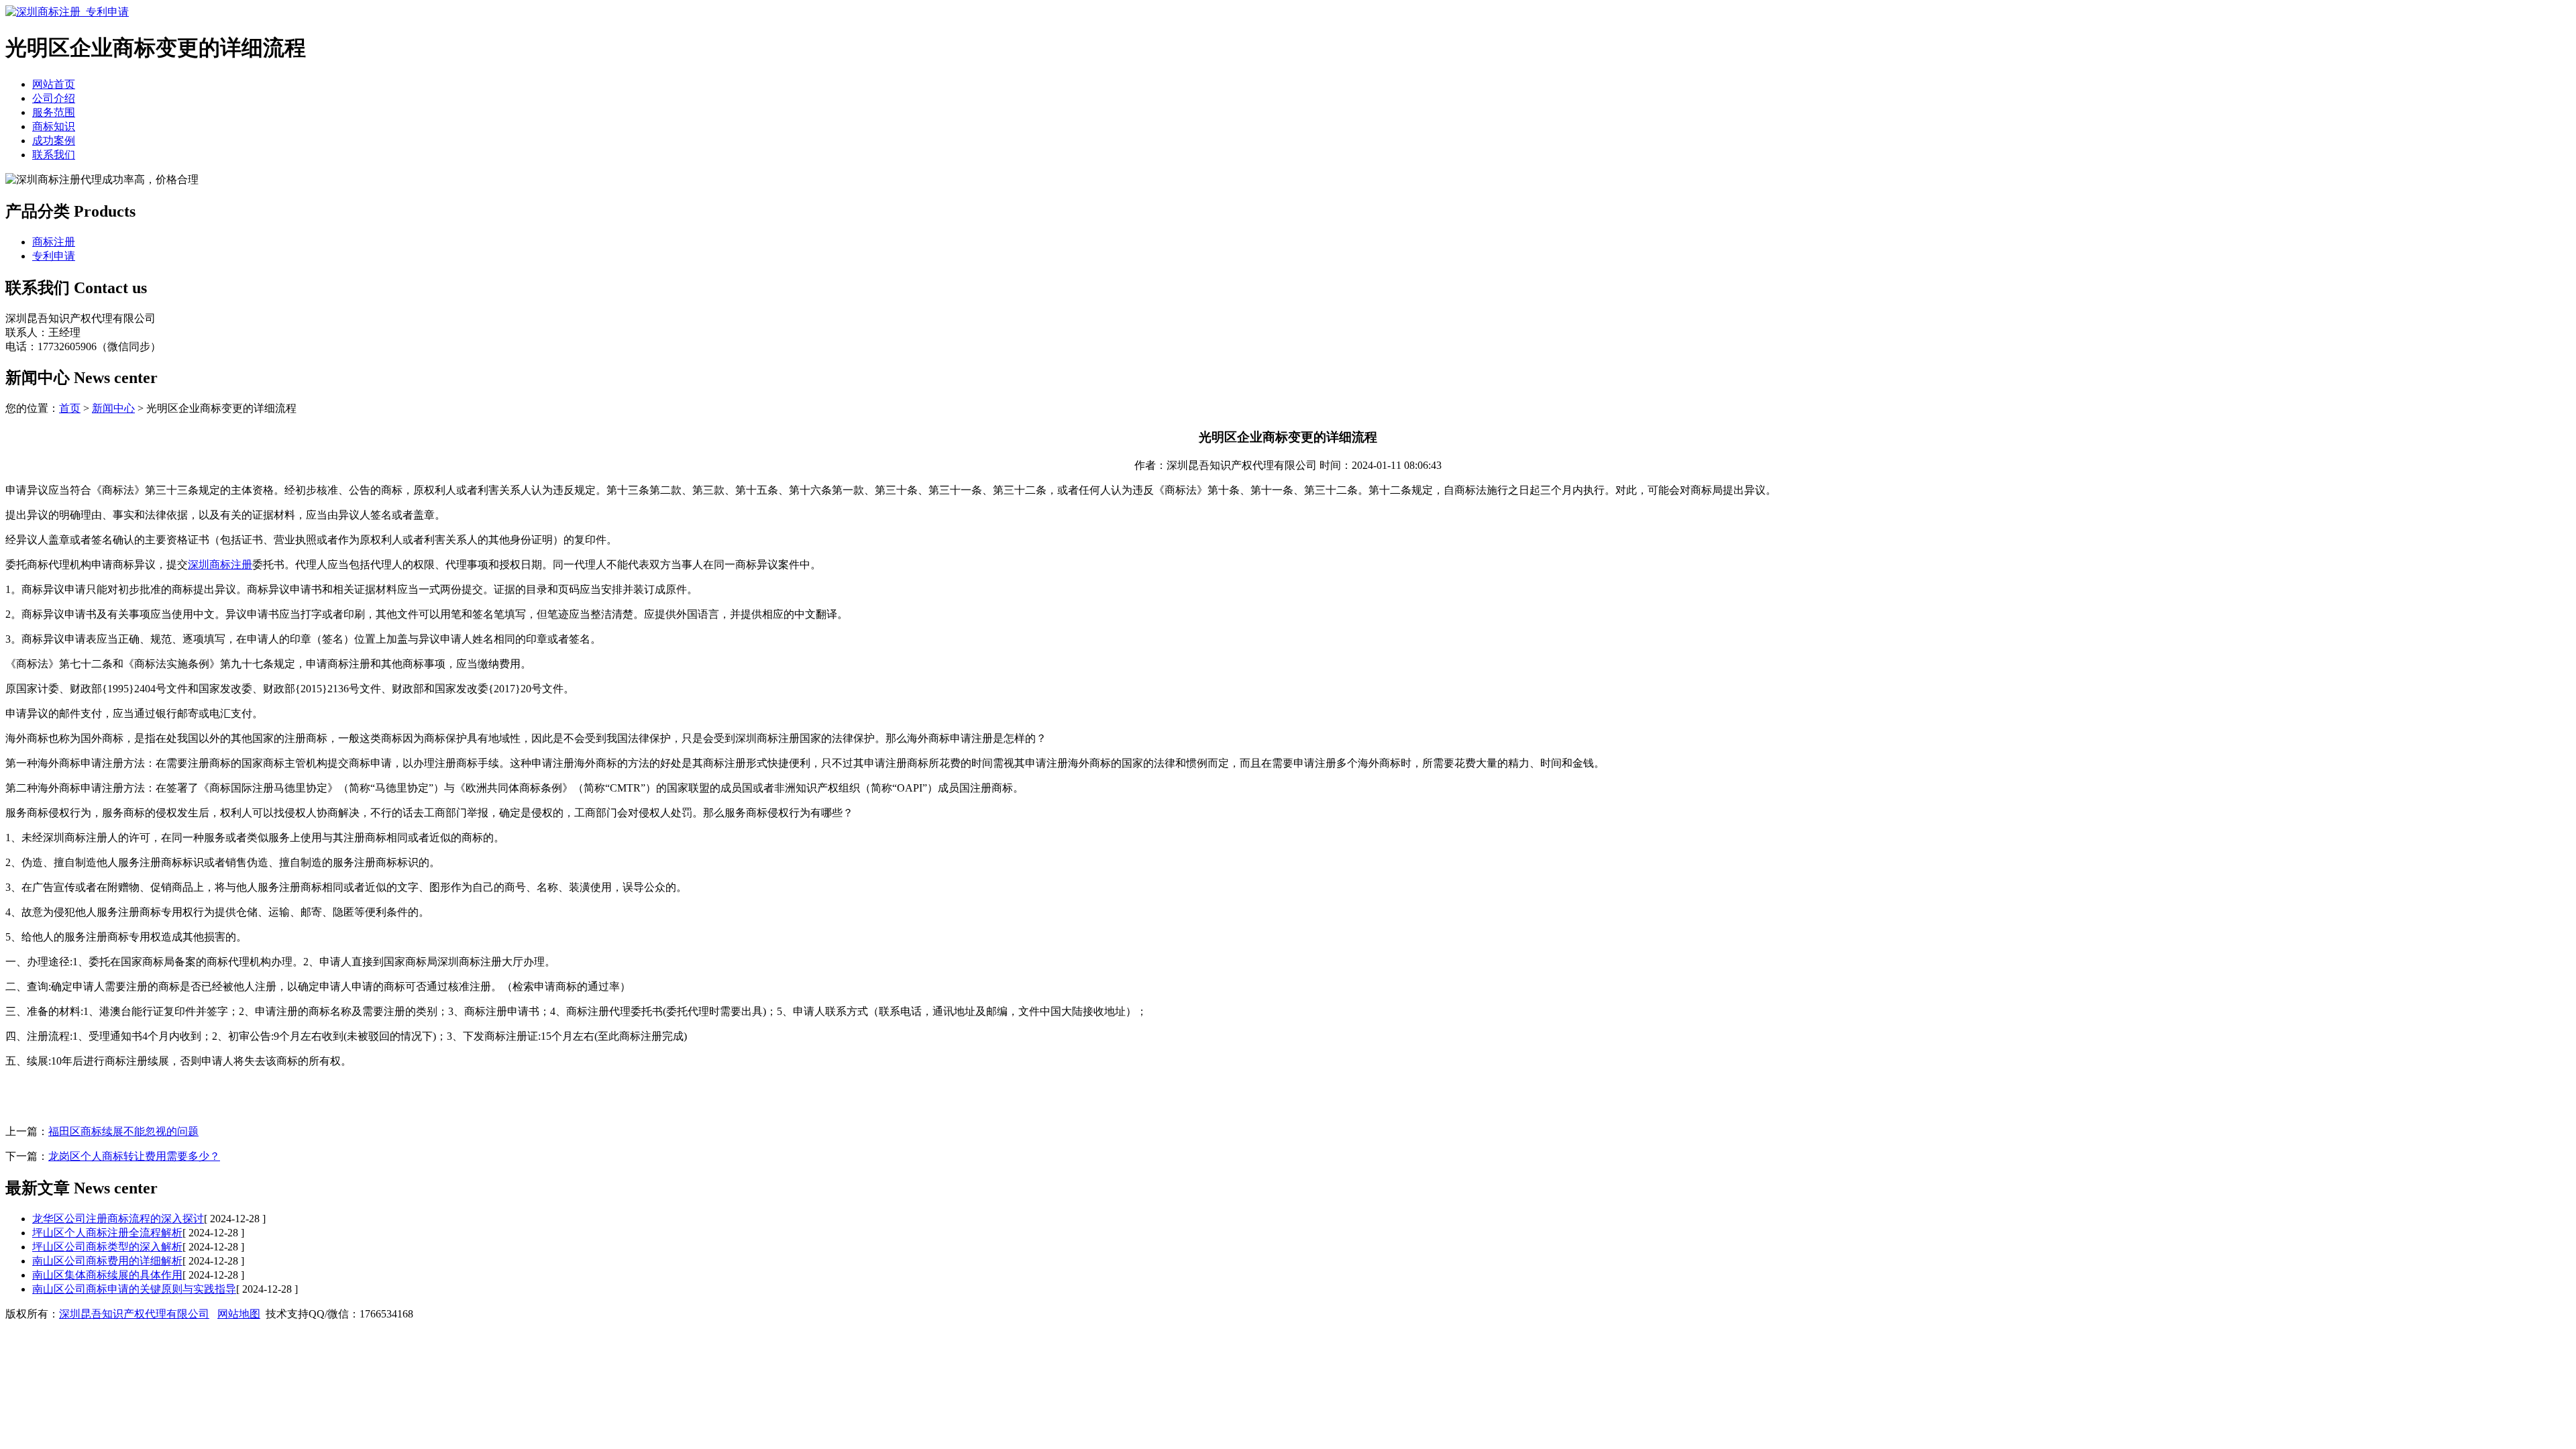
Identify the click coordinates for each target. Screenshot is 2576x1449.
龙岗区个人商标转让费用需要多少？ (134, 1156)
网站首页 (54, 84)
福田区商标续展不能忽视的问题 (123, 1131)
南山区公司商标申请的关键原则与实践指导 (134, 1289)
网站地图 (239, 1314)
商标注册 (54, 242)
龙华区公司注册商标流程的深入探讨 (118, 1219)
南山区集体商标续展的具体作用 (107, 1275)
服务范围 (54, 112)
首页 (70, 408)
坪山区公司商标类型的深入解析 (107, 1247)
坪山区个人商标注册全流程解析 (107, 1233)
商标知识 (54, 126)
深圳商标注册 (220, 565)
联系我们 (54, 155)
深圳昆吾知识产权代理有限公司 (134, 1314)
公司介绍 (54, 98)
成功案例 (54, 141)
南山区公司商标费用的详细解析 (107, 1261)
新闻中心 (113, 408)
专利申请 (54, 256)
